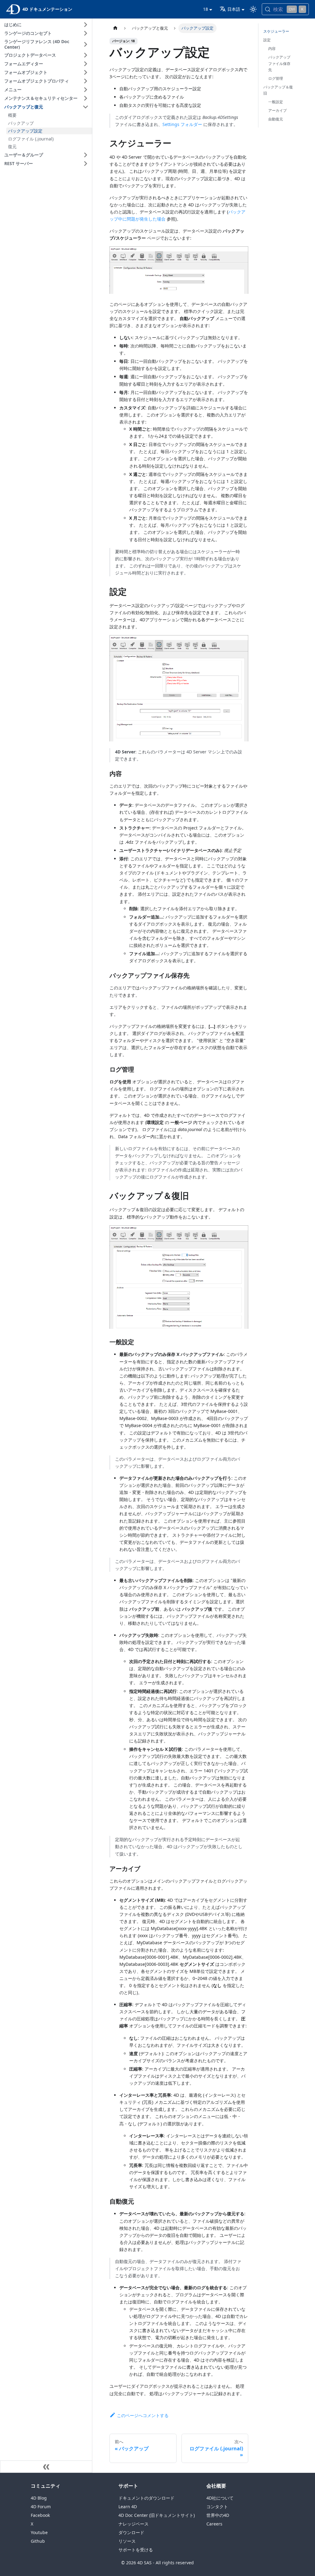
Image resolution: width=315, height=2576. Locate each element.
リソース (127, 2541)
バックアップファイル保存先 (279, 63)
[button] (47, 25)
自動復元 (276, 119)
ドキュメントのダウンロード (146, 2498)
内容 (272, 49)
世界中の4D (218, 2515)
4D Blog (39, 2498)
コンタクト (217, 2507)
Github (38, 2541)
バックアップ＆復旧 (278, 90)
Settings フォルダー (182, 124)
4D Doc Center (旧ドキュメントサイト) (157, 2515)
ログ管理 (276, 78)
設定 (267, 40)
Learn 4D (128, 2507)
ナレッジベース (134, 2524)
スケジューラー (276, 31)
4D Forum (41, 2507)
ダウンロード (131, 2532)
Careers (214, 2524)
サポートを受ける (136, 2550)
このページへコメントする (143, 2415)
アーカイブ (277, 110)
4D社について (220, 2498)
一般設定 (276, 102)
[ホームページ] (115, 28)
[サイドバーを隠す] (46, 2467)
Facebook (40, 2515)
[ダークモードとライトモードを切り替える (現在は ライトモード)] (253, 9)
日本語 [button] (234, 9)
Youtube (39, 2532)
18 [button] (205, 9)
